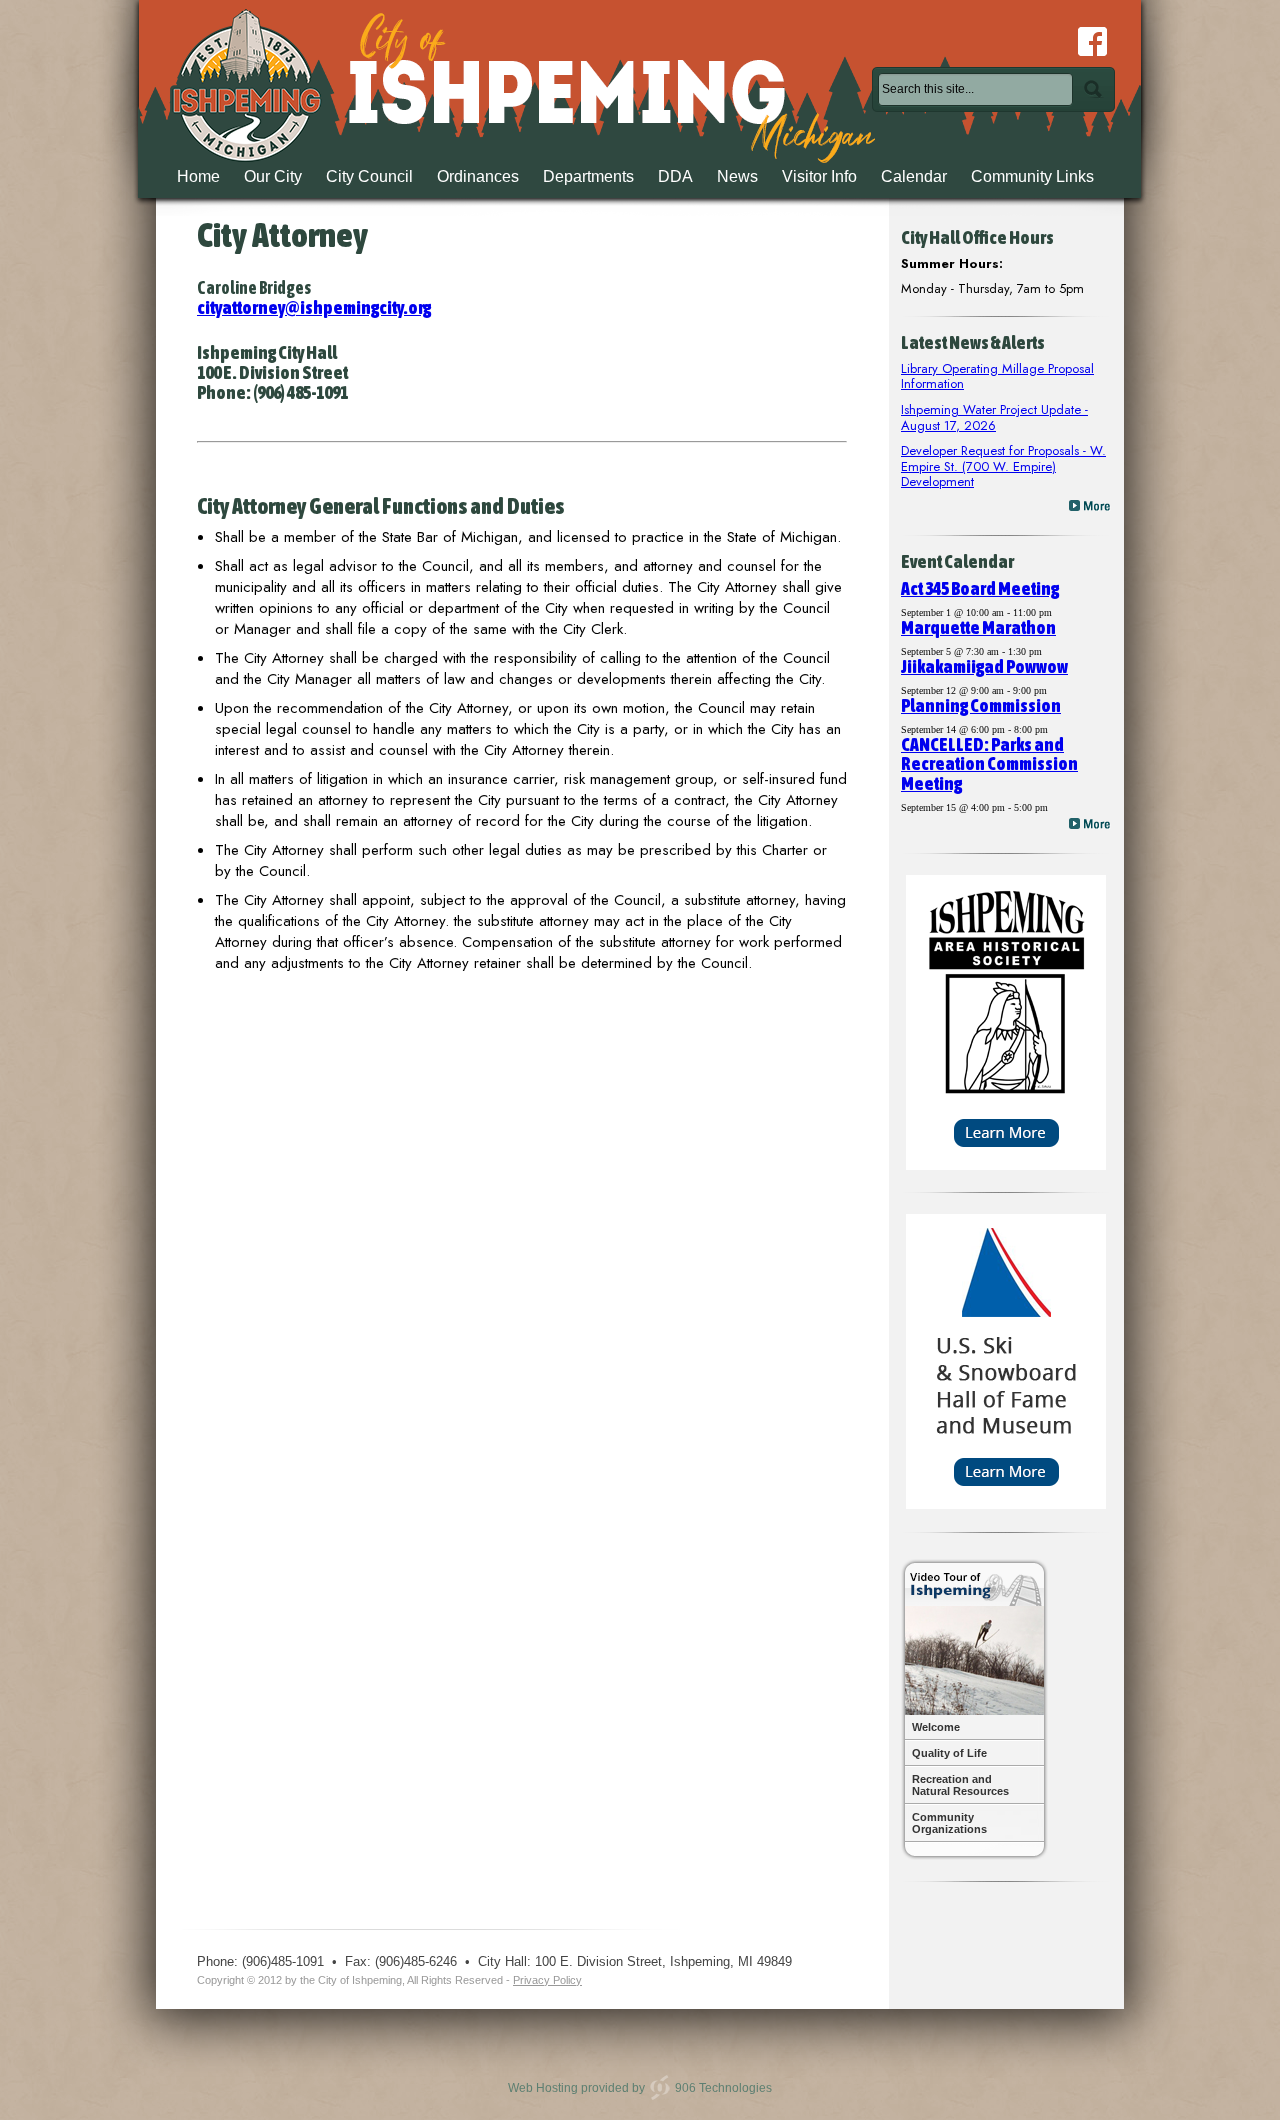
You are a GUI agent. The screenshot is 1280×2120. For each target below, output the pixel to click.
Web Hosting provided (568, 2087)
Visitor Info (819, 176)
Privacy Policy (547, 1980)
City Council (369, 176)
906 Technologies (723, 2087)
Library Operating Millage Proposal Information (997, 376)
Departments (588, 176)
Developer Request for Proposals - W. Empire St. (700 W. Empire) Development (1003, 466)
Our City (273, 176)
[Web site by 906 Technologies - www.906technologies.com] (660, 2087)
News (737, 176)
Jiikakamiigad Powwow (984, 666)
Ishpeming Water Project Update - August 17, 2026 (994, 417)
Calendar (914, 176)
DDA (675, 176)
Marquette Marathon (978, 627)
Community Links (1032, 176)
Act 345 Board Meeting (980, 588)
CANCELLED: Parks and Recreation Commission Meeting (989, 764)
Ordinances (478, 176)
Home (198, 176)
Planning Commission (981, 705)
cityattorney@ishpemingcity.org (314, 307)
